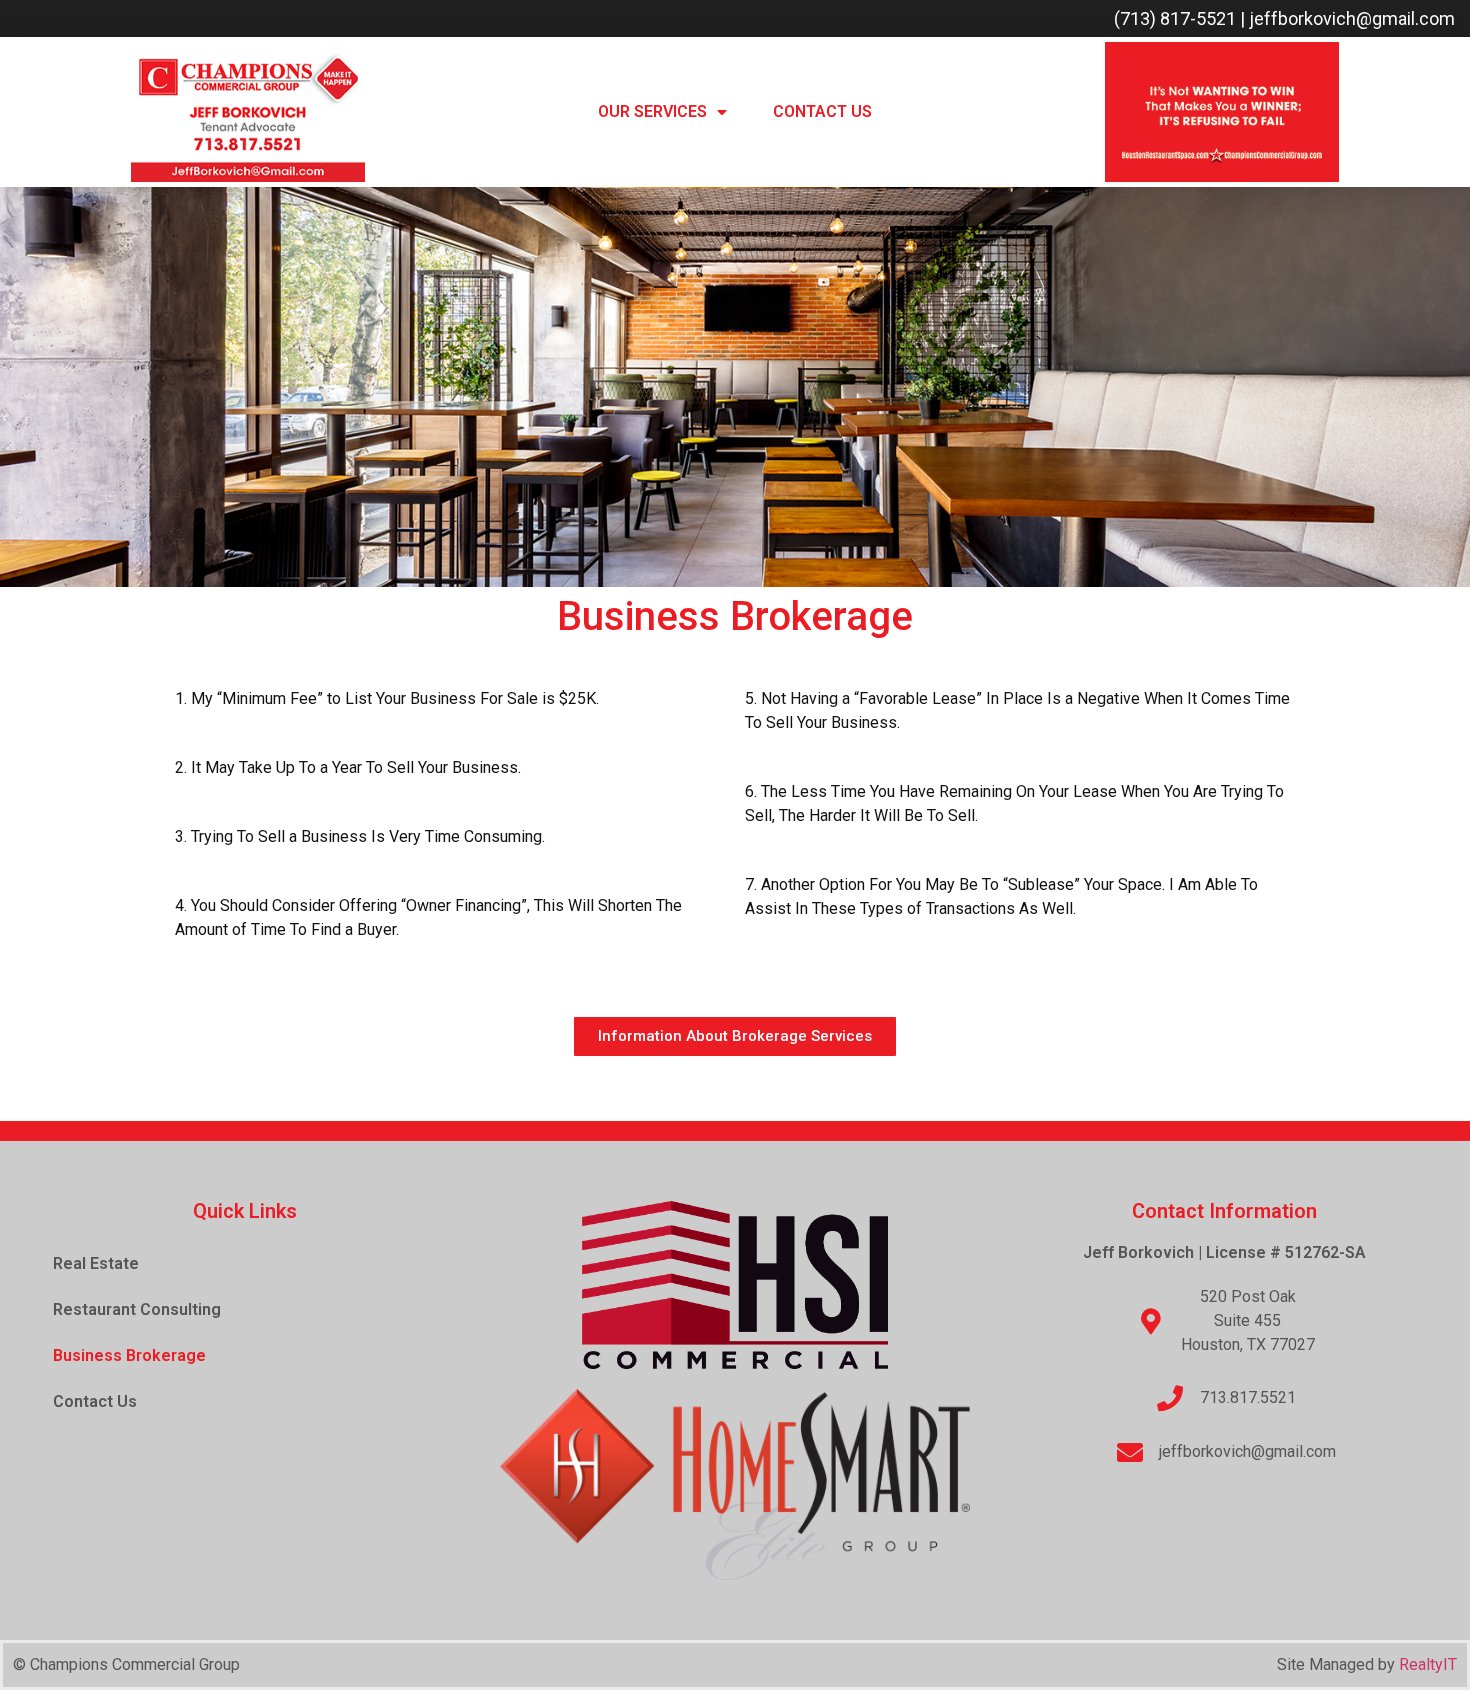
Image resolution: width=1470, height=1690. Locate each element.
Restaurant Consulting (137, 1309)
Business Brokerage (129, 1355)
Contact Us (822, 111)
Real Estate (96, 1263)
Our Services (652, 111)
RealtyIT (1428, 1664)
